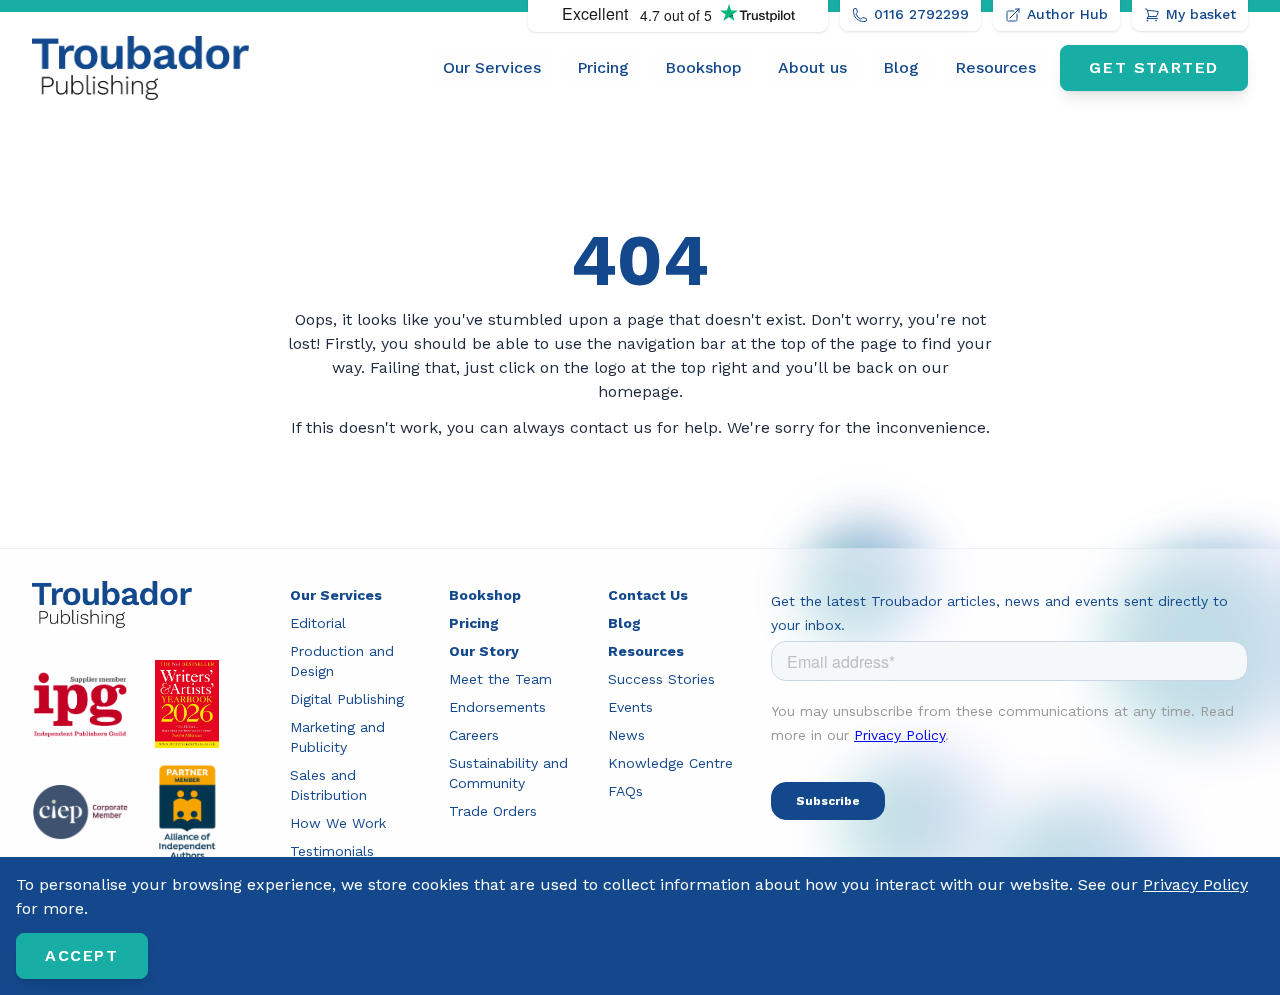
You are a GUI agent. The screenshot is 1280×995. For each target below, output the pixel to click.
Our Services (492, 67)
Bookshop (703, 67)
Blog (901, 67)
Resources (995, 67)
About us (812, 67)
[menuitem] (492, 68)
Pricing (603, 67)
